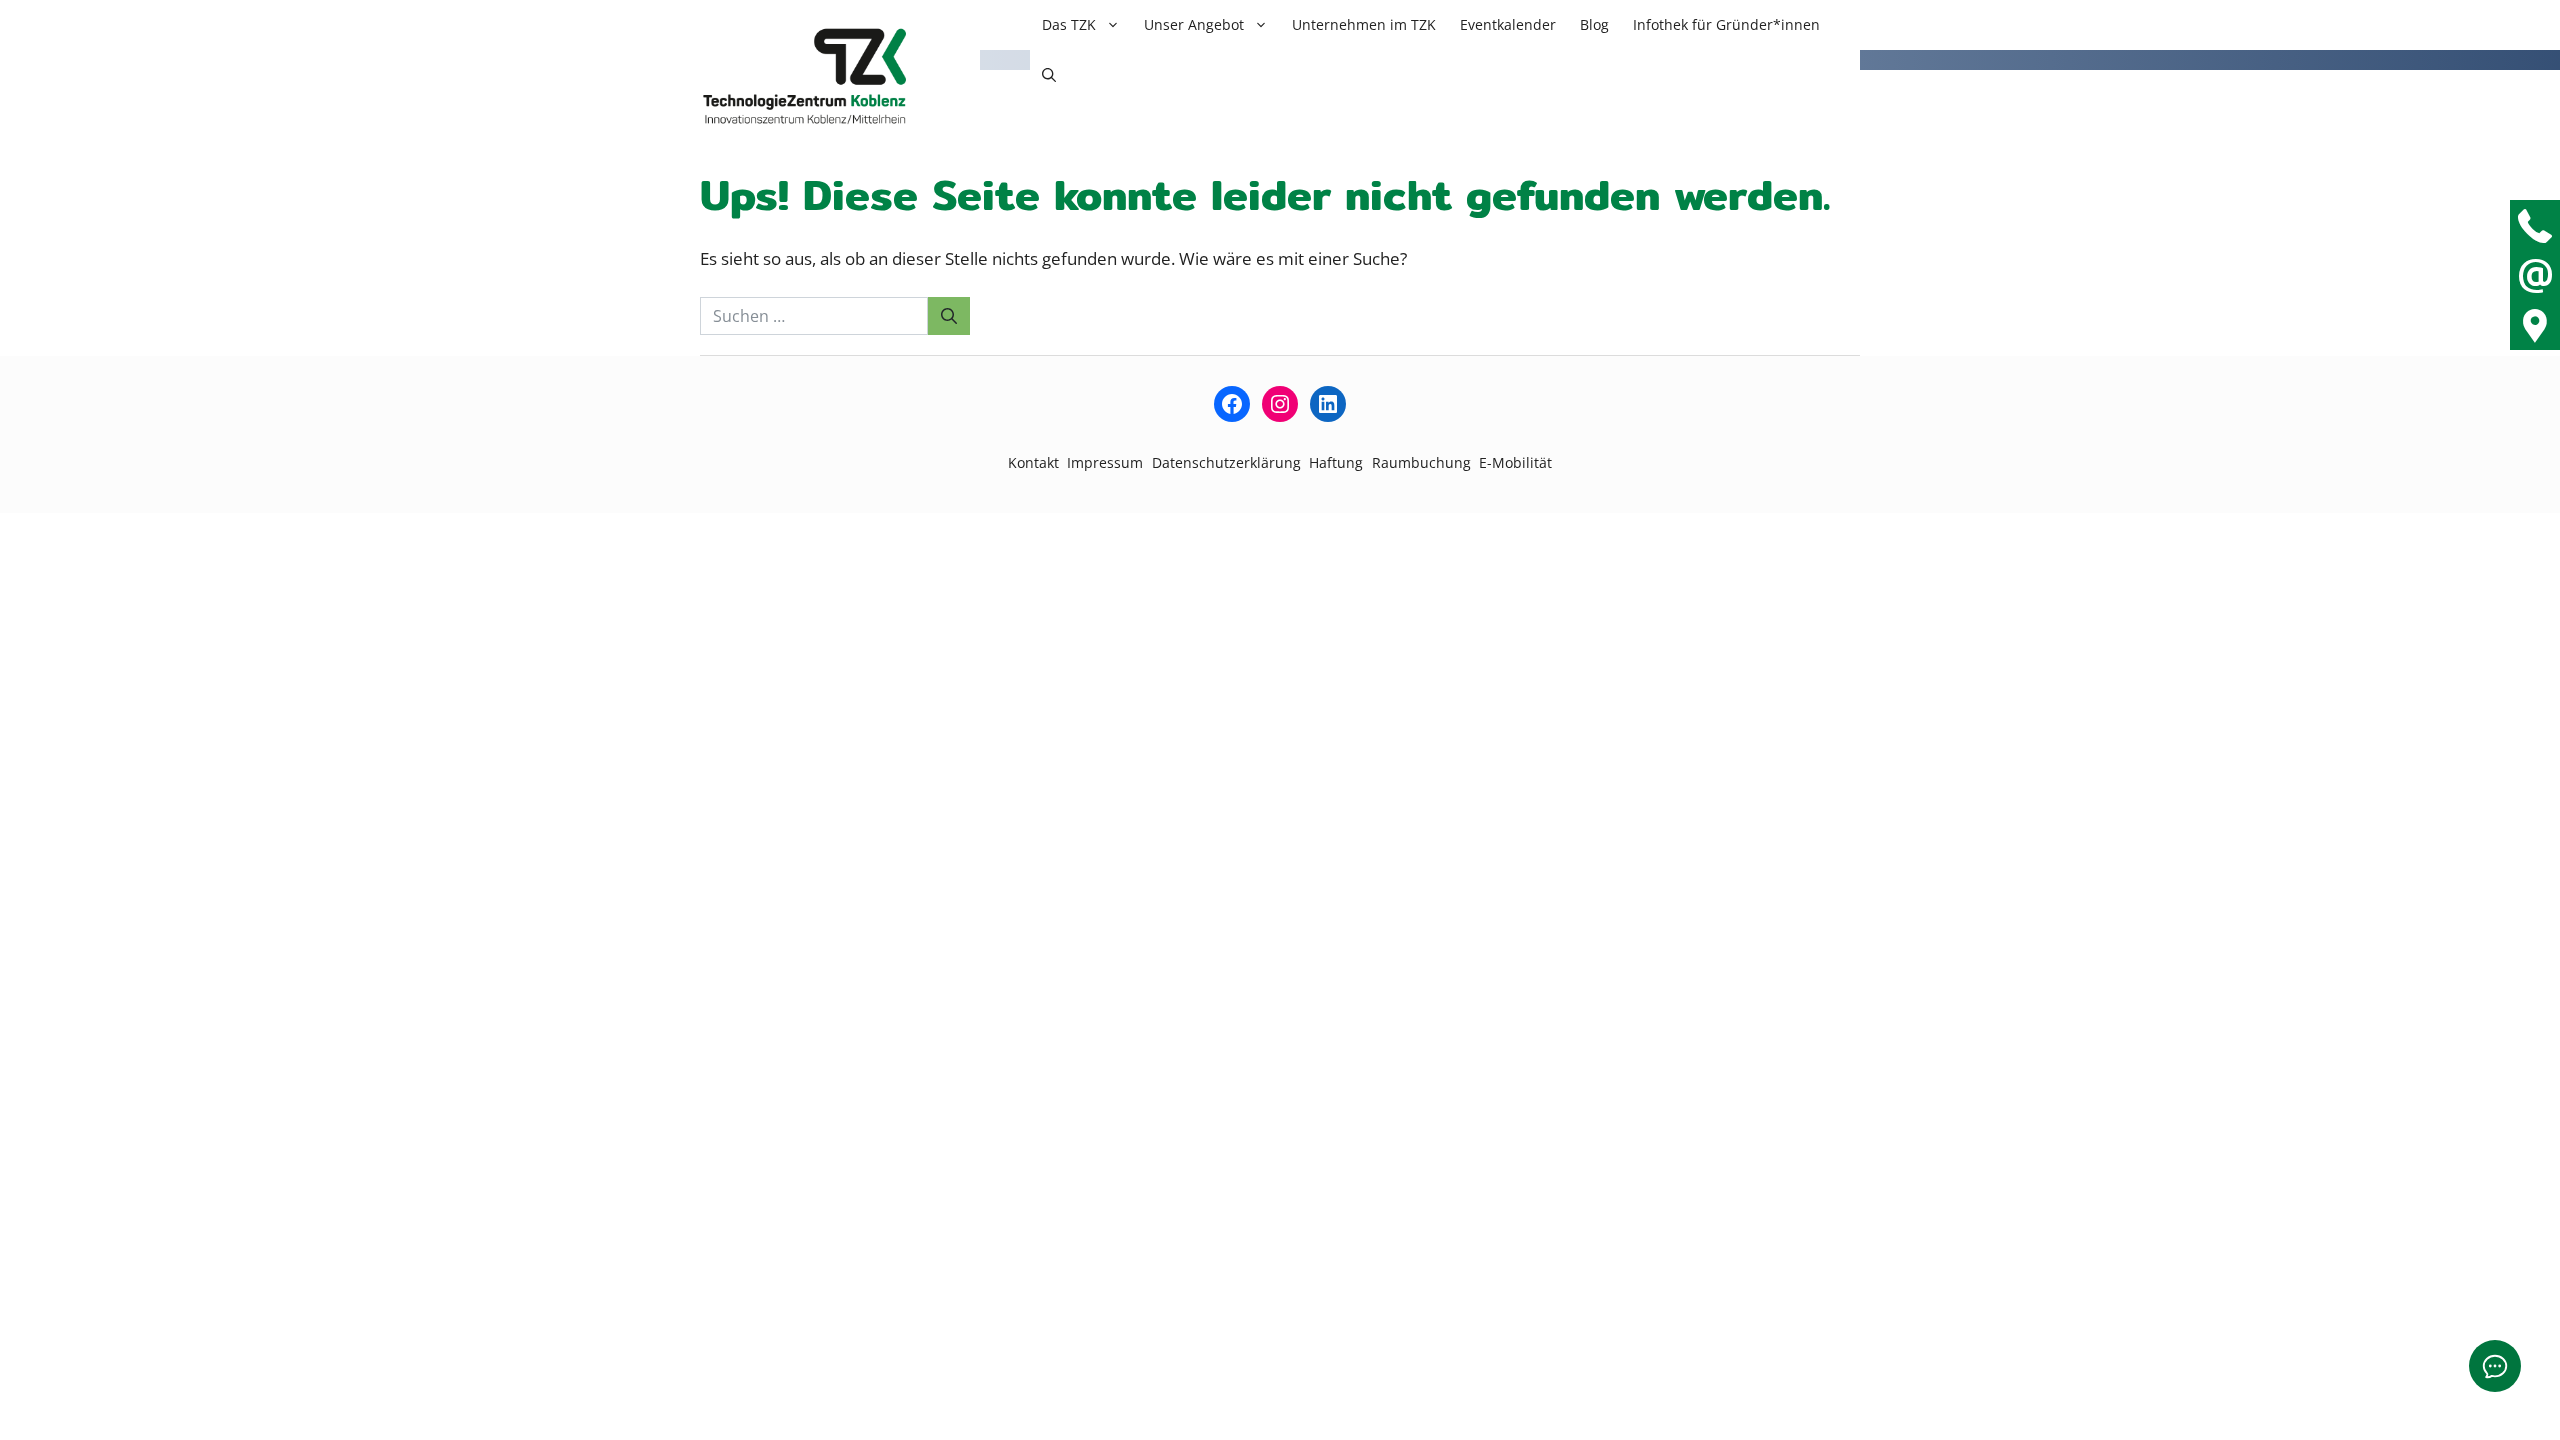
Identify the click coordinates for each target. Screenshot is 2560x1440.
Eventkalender (1508, 24)
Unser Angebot (1194, 24)
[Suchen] (949, 316)
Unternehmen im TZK (1364, 24)
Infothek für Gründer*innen (1726, 24)
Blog (1594, 24)
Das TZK (1069, 24)
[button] (1049, 75)
